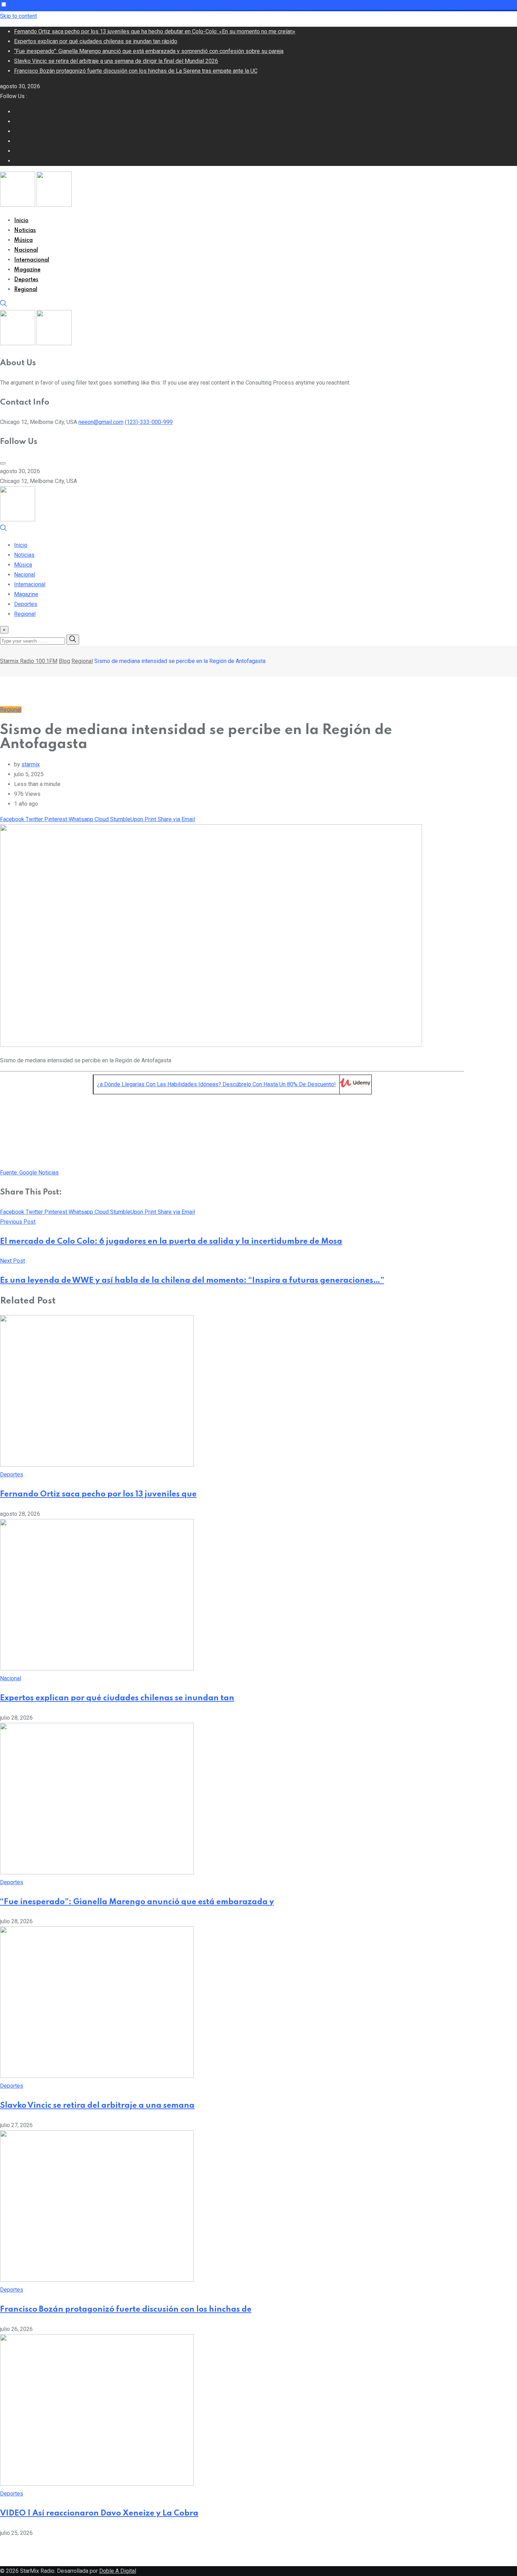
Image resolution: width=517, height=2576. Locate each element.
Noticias (25, 231)
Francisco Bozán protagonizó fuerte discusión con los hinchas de (126, 2310)
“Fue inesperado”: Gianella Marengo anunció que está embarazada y (137, 1902)
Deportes (26, 280)
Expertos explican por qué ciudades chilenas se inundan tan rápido (96, 41)
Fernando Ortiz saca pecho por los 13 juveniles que (98, 1494)
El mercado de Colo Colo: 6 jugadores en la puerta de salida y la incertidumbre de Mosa (171, 1242)
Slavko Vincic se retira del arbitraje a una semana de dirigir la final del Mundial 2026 (116, 61)
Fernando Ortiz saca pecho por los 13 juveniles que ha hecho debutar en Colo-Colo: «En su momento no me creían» (155, 31)
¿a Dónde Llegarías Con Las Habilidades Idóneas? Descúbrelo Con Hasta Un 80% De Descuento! (216, 1084)
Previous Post (18, 1222)
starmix (31, 764)
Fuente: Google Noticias (29, 1173)
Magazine (27, 270)
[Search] (4, 305)
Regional (26, 290)
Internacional (32, 260)
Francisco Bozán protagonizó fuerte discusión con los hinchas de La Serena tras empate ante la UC (136, 71)
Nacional (26, 250)
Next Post (12, 1261)
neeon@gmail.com (101, 422)
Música (23, 240)
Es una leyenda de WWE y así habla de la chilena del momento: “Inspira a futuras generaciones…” (192, 1281)
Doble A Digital (118, 2571)
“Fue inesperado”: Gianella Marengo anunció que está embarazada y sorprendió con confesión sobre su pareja (149, 51)
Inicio (21, 221)
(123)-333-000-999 (149, 422)
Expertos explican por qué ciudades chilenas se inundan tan (117, 1698)
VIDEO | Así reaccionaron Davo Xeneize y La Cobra (99, 2513)
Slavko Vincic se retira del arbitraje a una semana (97, 2106)
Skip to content (18, 16)
